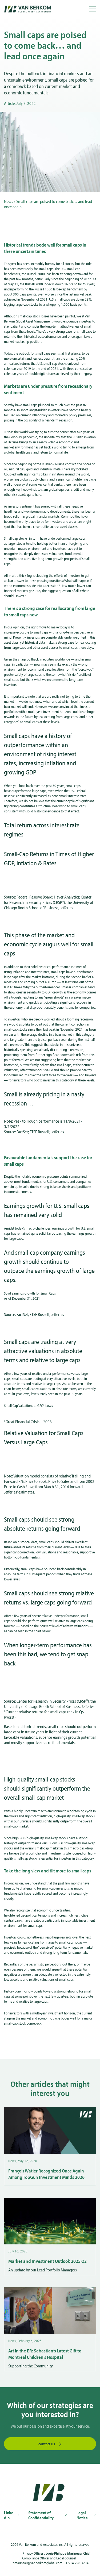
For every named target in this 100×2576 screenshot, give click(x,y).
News (9, 201)
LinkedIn (9, 2515)
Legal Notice (82, 2515)
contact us (47, 2444)
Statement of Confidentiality (41, 2515)
